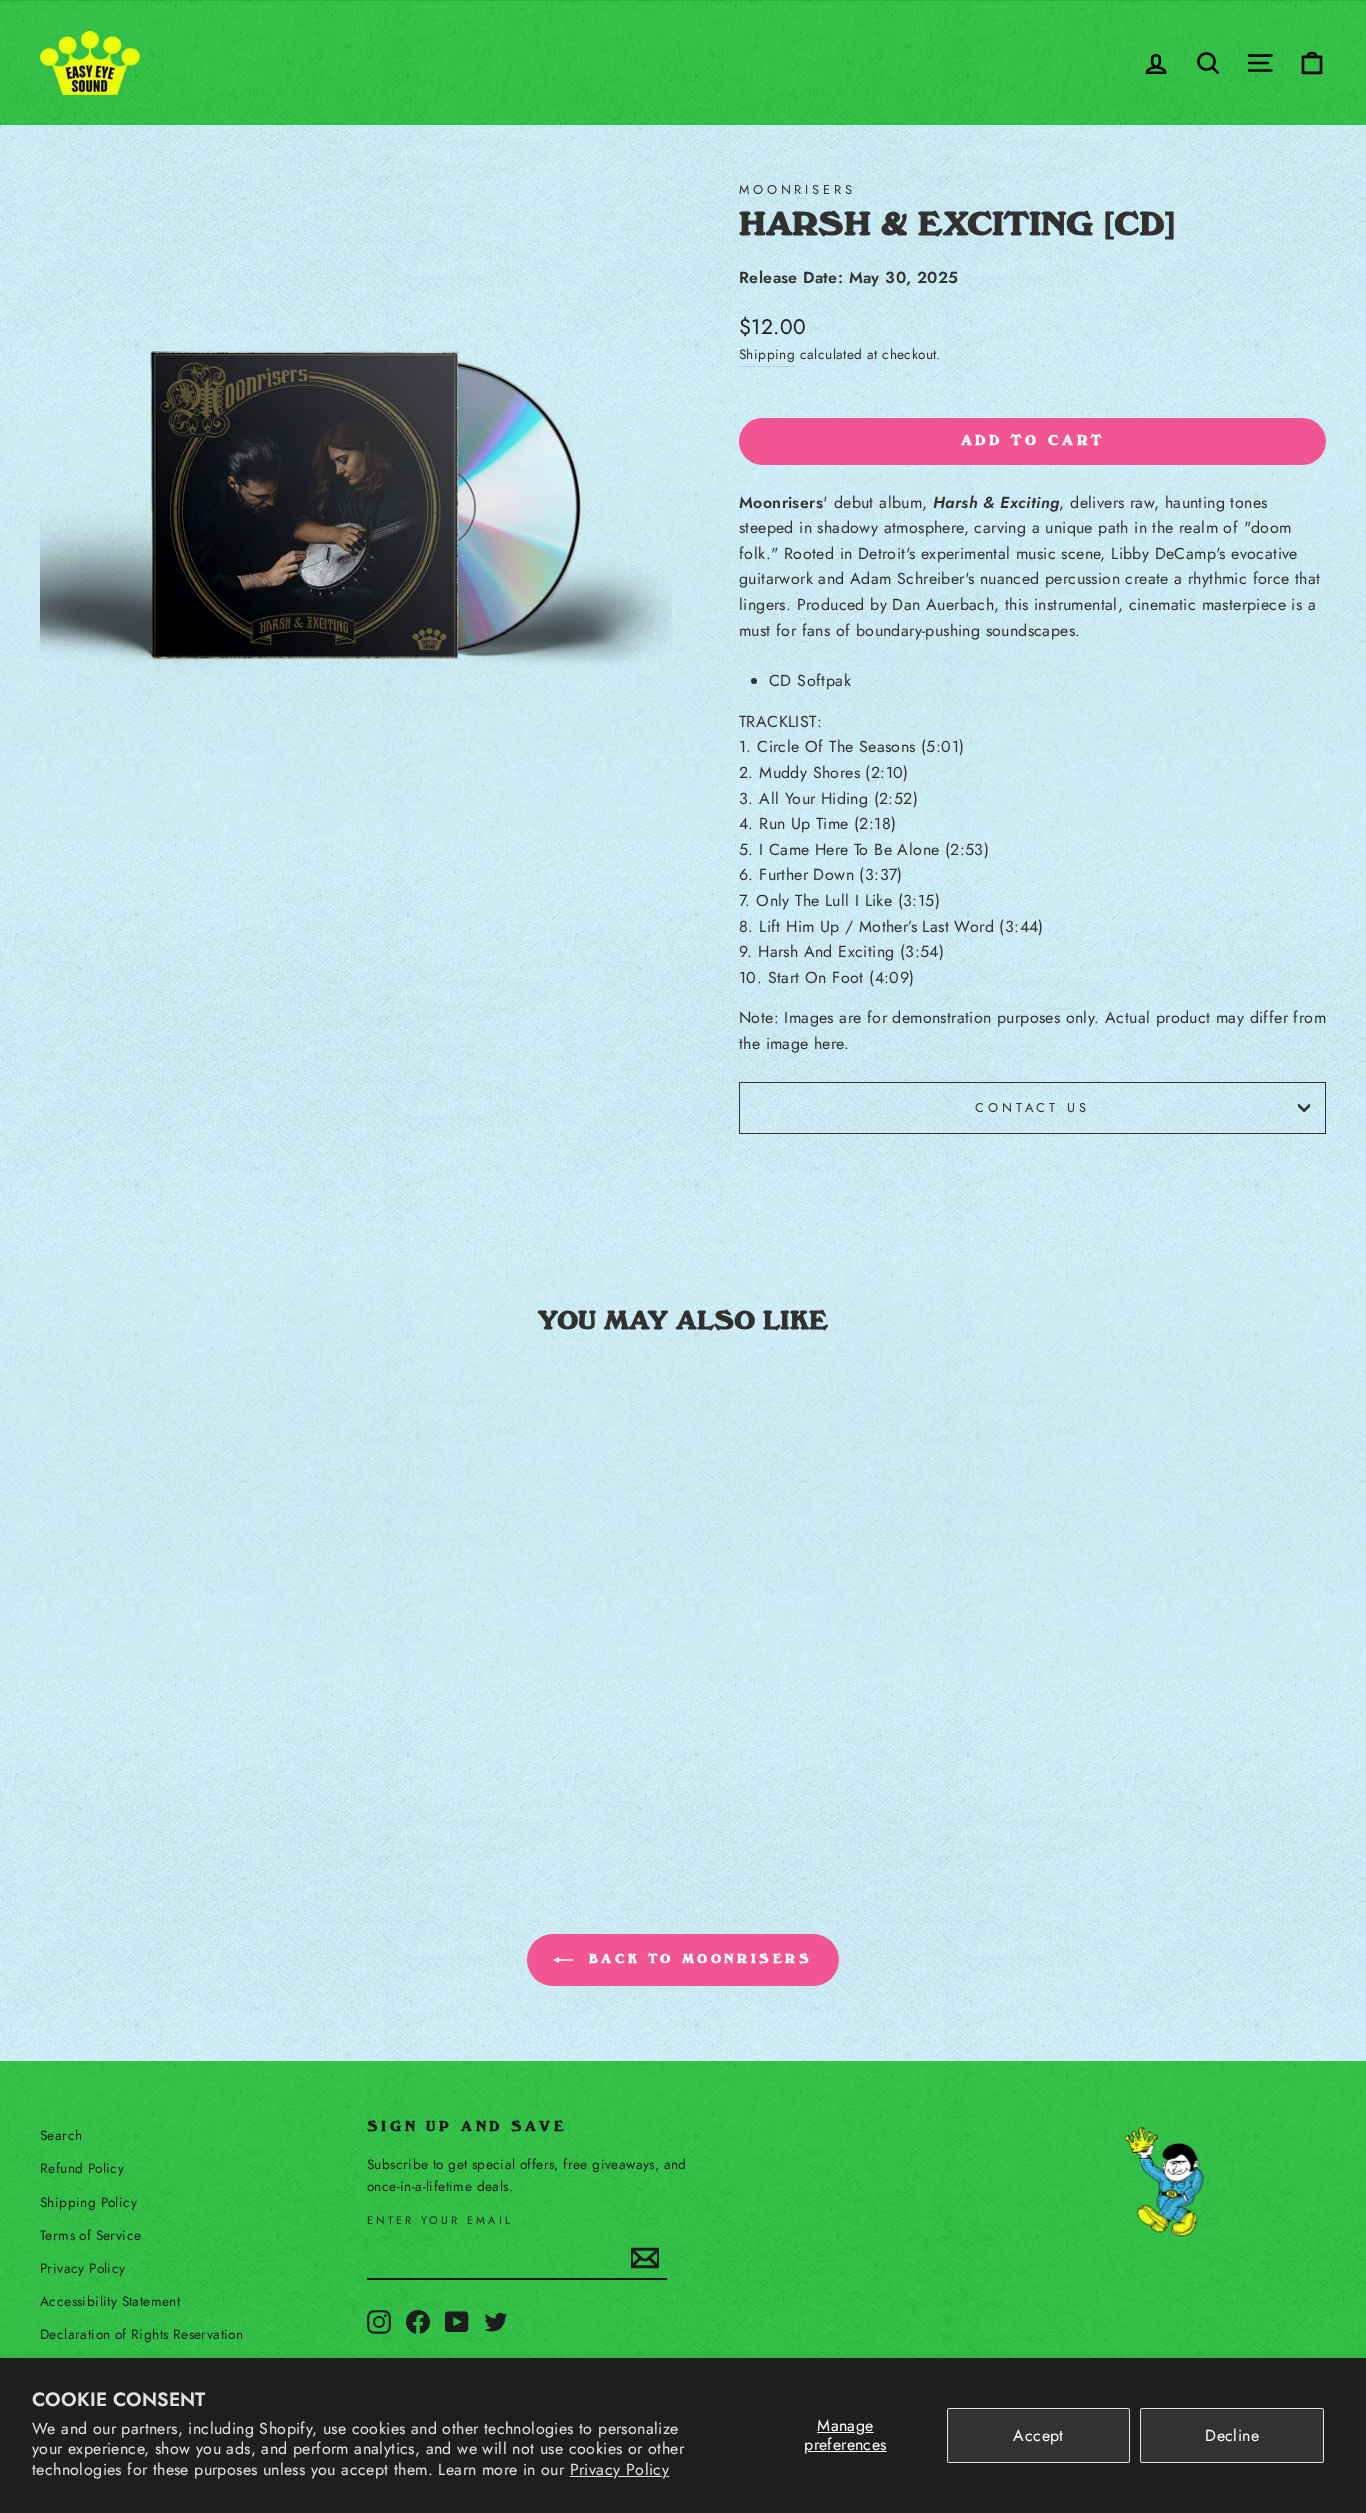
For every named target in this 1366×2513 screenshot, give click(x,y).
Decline (1232, 2435)
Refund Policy (82, 2168)
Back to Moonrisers (696, 1959)
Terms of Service (90, 2235)
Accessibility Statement (110, 2301)
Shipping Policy (88, 2202)
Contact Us (1032, 1107)
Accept (1038, 2435)
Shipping (767, 354)
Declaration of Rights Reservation (141, 2334)
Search (61, 2135)
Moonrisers (797, 189)
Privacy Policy (620, 2469)
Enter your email (440, 2220)
